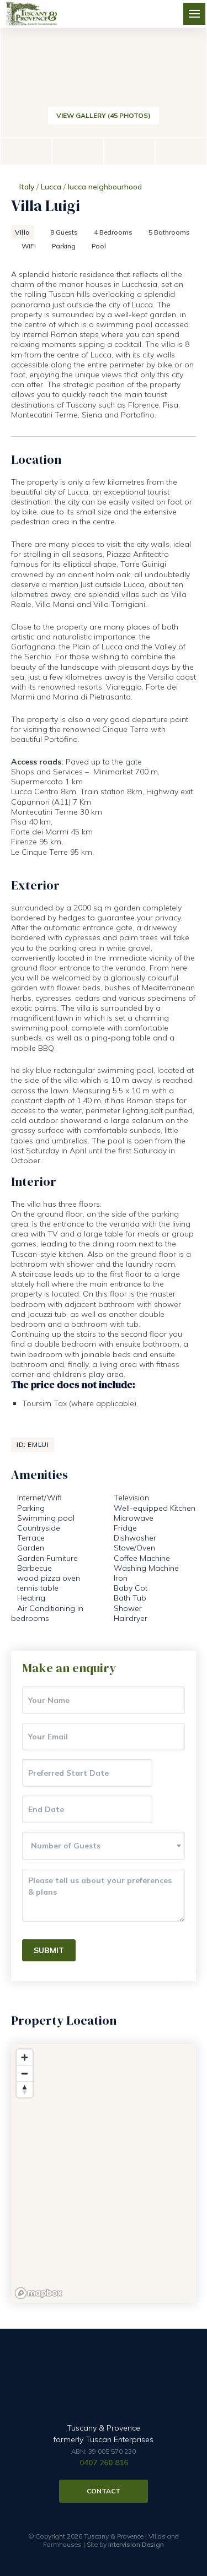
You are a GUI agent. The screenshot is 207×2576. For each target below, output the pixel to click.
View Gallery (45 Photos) (104, 115)
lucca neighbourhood (105, 187)
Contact (104, 2491)
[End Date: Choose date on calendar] (169, 1809)
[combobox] (104, 1846)
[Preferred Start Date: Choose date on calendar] (169, 1773)
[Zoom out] (25, 2073)
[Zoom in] (25, 2057)
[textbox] (104, 1846)
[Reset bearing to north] (25, 2089)
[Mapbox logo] (39, 2293)
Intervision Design (136, 2544)
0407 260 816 (104, 2463)
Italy (27, 187)
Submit (49, 1950)
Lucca (51, 187)
